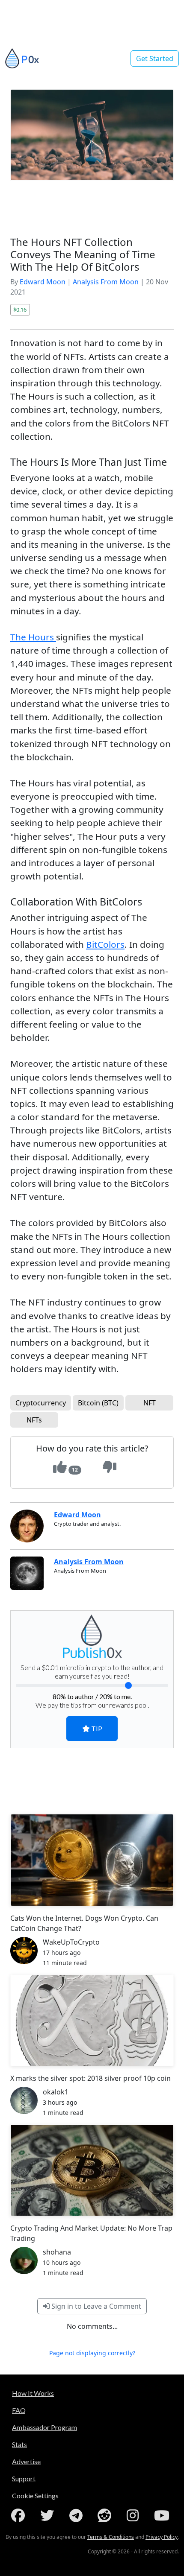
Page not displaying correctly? (92, 2353)
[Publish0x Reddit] (106, 2515)
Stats (19, 2444)
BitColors (105, 944)
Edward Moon (43, 282)
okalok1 (56, 2092)
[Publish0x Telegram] (78, 2515)
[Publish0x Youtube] (163, 2515)
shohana (57, 2252)
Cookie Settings (35, 2496)
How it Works (33, 2393)
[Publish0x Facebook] (20, 2515)
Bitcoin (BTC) (98, 1403)
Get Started (155, 58)
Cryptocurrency (41, 1403)
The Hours (33, 637)
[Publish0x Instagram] (134, 2515)
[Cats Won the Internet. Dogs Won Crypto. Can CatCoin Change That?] (92, 1860)
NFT (150, 1403)
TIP (96, 1728)
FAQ (19, 2410)
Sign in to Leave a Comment (95, 2306)
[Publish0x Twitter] (49, 2515)
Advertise (26, 2461)
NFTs (34, 1420)
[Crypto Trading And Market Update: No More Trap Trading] (92, 2170)
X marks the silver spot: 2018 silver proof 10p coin (91, 2078)
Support (24, 2478)
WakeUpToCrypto (71, 1942)
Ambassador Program (45, 2427)
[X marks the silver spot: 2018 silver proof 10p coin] (92, 2020)
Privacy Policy (162, 2537)
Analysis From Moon (106, 282)
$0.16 (20, 310)
